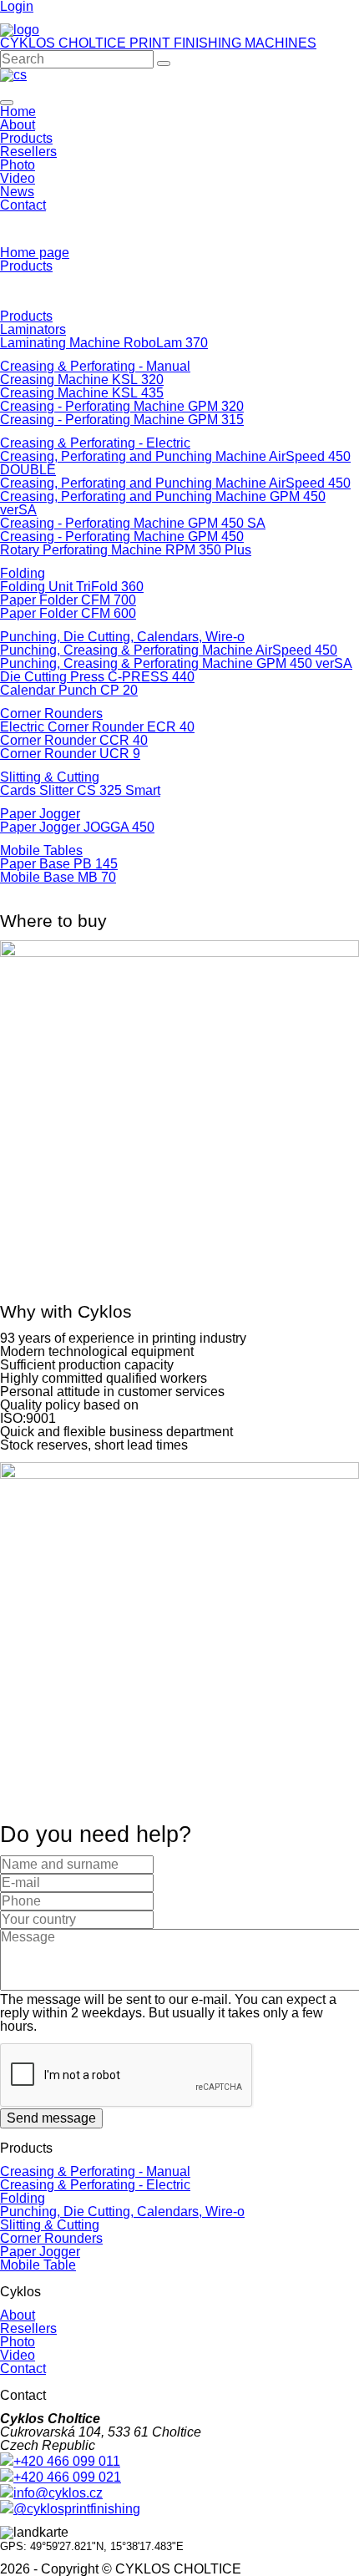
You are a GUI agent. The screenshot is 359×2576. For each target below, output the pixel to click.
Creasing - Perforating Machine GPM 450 (122, 536)
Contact (23, 205)
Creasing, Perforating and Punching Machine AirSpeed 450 (175, 483)
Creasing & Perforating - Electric (95, 443)
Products (26, 138)
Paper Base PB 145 (59, 864)
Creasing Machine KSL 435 (82, 393)
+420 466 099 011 (67, 2461)
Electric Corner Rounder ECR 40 (97, 727)
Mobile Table (38, 2265)
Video (18, 178)
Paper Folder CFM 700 (68, 600)
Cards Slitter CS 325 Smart (80, 790)
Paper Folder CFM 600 (68, 613)
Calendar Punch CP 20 (69, 690)
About (18, 125)
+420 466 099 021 (67, 2477)
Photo (18, 165)
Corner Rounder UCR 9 (70, 754)
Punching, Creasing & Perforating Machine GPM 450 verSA (176, 663)
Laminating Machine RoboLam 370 (104, 343)
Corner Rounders (51, 714)
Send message (51, 2118)
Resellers (28, 152)
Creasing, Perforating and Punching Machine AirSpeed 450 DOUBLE (175, 463)
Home (18, 111)
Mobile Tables (41, 850)
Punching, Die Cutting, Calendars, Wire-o (122, 637)
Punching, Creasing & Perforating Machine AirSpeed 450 (169, 650)
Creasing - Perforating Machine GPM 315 (122, 420)
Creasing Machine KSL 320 (82, 380)
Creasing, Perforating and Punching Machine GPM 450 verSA (163, 503)
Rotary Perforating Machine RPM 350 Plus (126, 550)
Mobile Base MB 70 (58, 877)
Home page (35, 253)
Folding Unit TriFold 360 (72, 587)
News (17, 192)
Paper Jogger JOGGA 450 (77, 827)
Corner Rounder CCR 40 (74, 740)
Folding (23, 573)
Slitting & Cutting (50, 777)
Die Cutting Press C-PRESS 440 (97, 677)
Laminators (33, 329)
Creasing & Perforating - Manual (95, 366)
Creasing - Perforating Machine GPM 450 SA (133, 523)
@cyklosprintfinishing (77, 2509)
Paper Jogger (40, 814)
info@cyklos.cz (58, 2493)
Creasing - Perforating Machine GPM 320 (122, 406)
